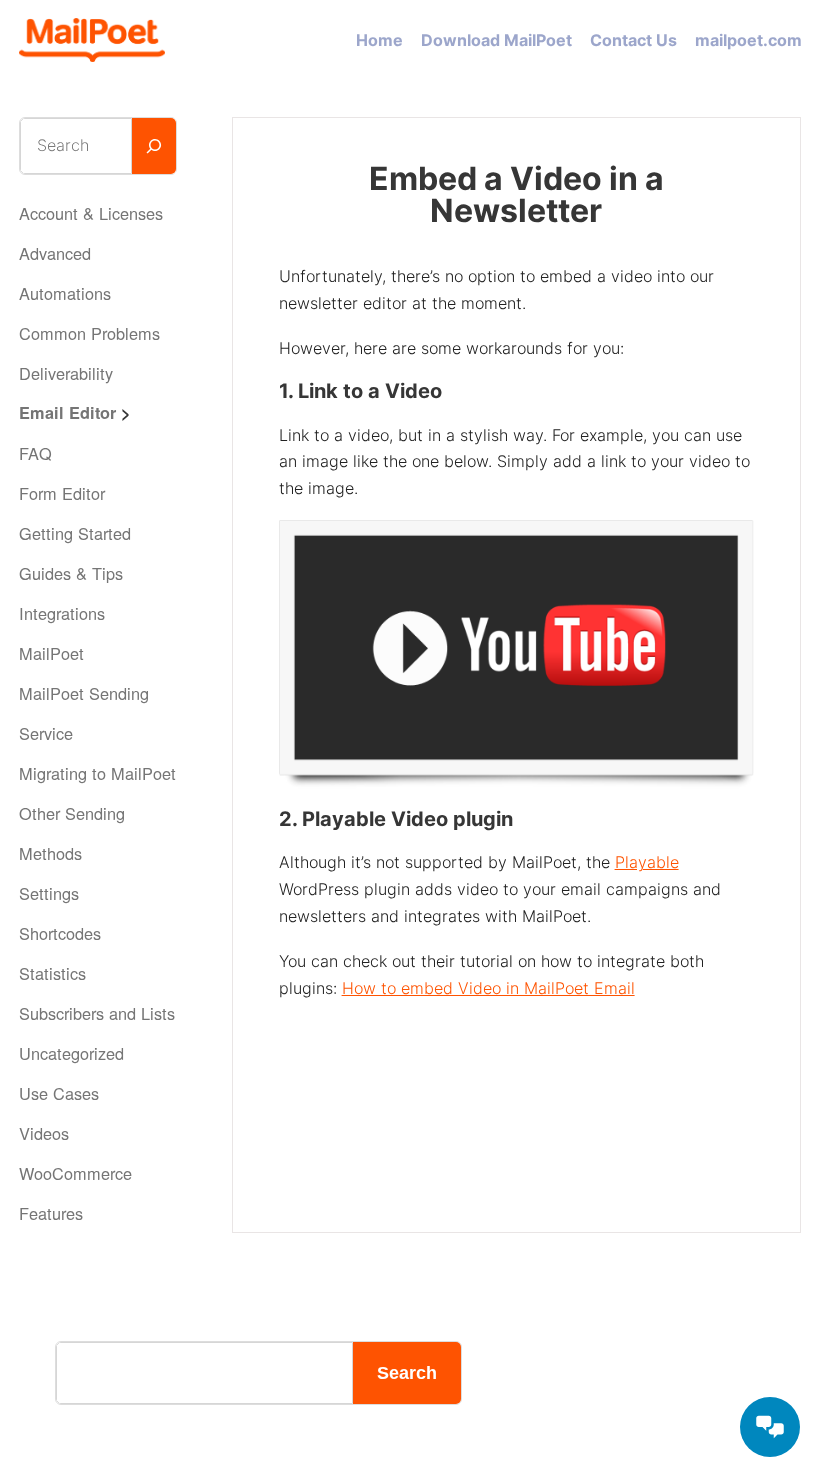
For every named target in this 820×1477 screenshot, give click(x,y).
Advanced (55, 253)
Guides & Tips (71, 573)
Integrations (62, 613)
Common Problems (89, 333)
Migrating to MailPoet (97, 773)
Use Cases (59, 1093)
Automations (65, 293)
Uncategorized (71, 1053)
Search (407, 1372)
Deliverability (66, 373)
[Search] (154, 146)
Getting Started (75, 533)
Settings (49, 893)
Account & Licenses (91, 213)
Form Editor (62, 493)
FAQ (35, 453)
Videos (44, 1133)
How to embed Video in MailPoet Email (488, 988)
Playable (647, 862)
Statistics (52, 973)
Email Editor (67, 412)
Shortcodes (60, 933)
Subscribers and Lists (97, 1013)
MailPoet (51, 653)
